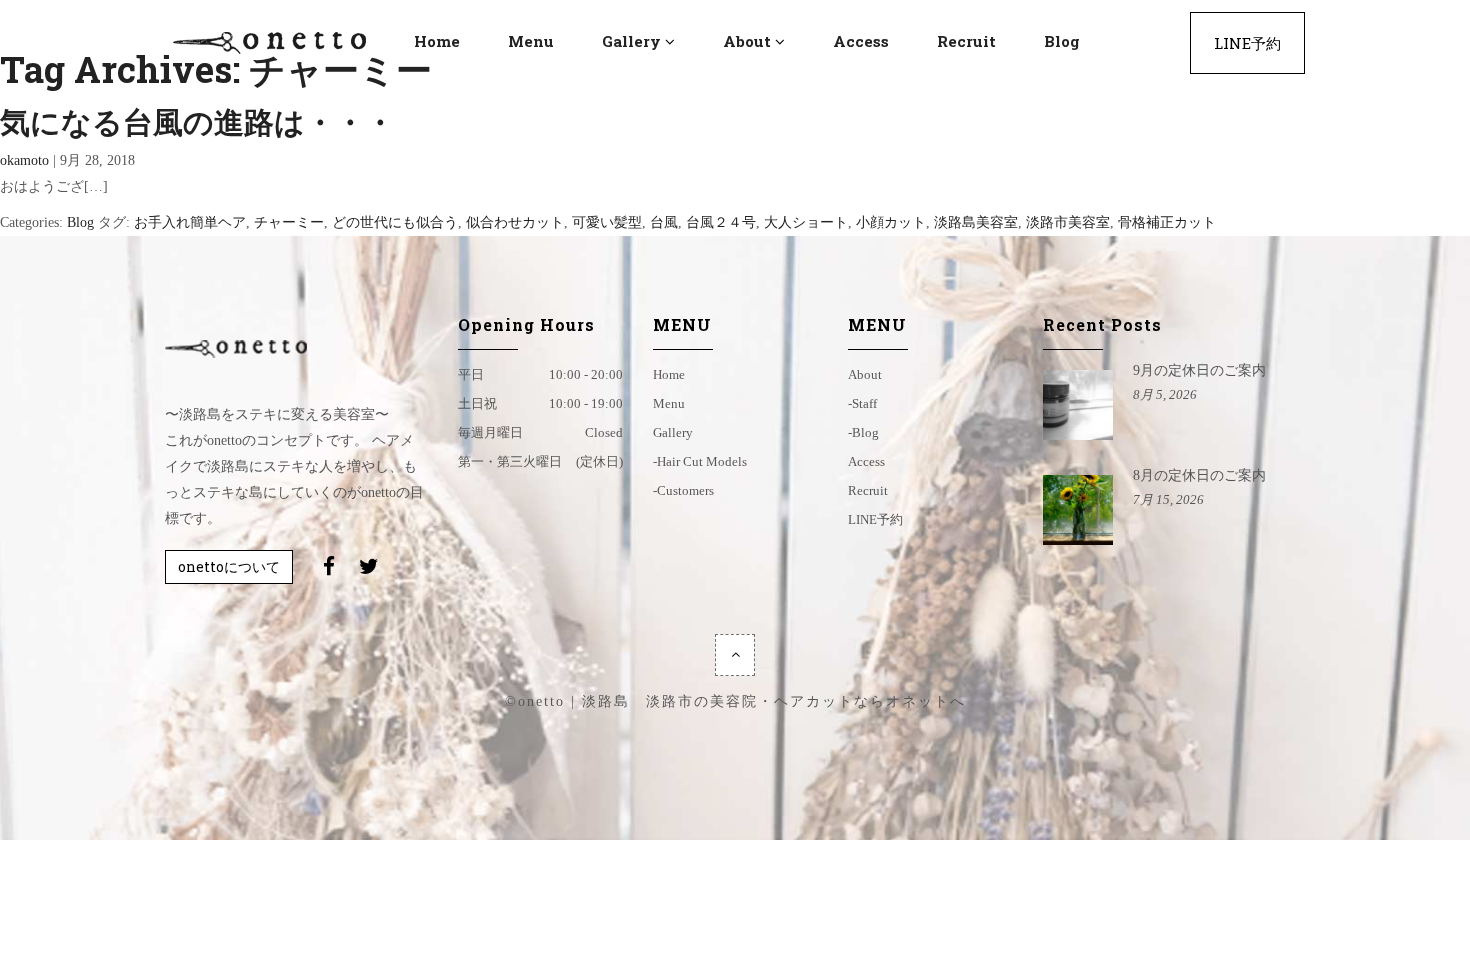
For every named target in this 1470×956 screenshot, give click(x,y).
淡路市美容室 (1068, 222)
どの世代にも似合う (395, 222)
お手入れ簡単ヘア (190, 222)
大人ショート (806, 222)
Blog (80, 222)
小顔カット (891, 222)
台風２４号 (721, 222)
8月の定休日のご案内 (1199, 475)
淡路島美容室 (976, 222)
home (669, 374)
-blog (863, 432)
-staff (862, 403)
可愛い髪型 (607, 222)
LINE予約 (875, 519)
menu (669, 403)
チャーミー (289, 222)
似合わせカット (515, 222)
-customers (683, 490)
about (865, 374)
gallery (673, 432)
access (866, 461)
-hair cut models (700, 461)
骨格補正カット (1167, 222)
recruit (868, 490)
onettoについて (229, 566)
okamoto (24, 160)
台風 (664, 222)
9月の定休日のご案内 (1199, 370)
